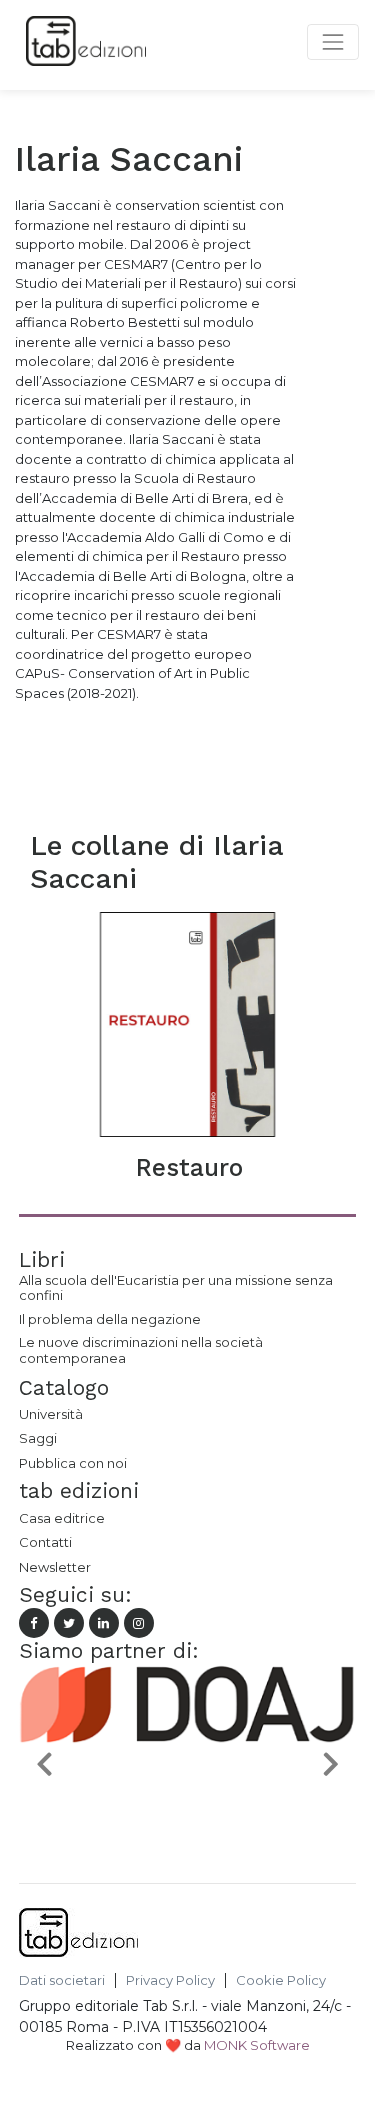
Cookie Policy (281, 1980)
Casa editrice (62, 1518)
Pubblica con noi (73, 1463)
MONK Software (257, 2045)
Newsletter (55, 1567)
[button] (44, 1763)
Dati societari (62, 1980)
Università (51, 1414)
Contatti (45, 1542)
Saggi (38, 1438)
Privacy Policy (170, 1980)
